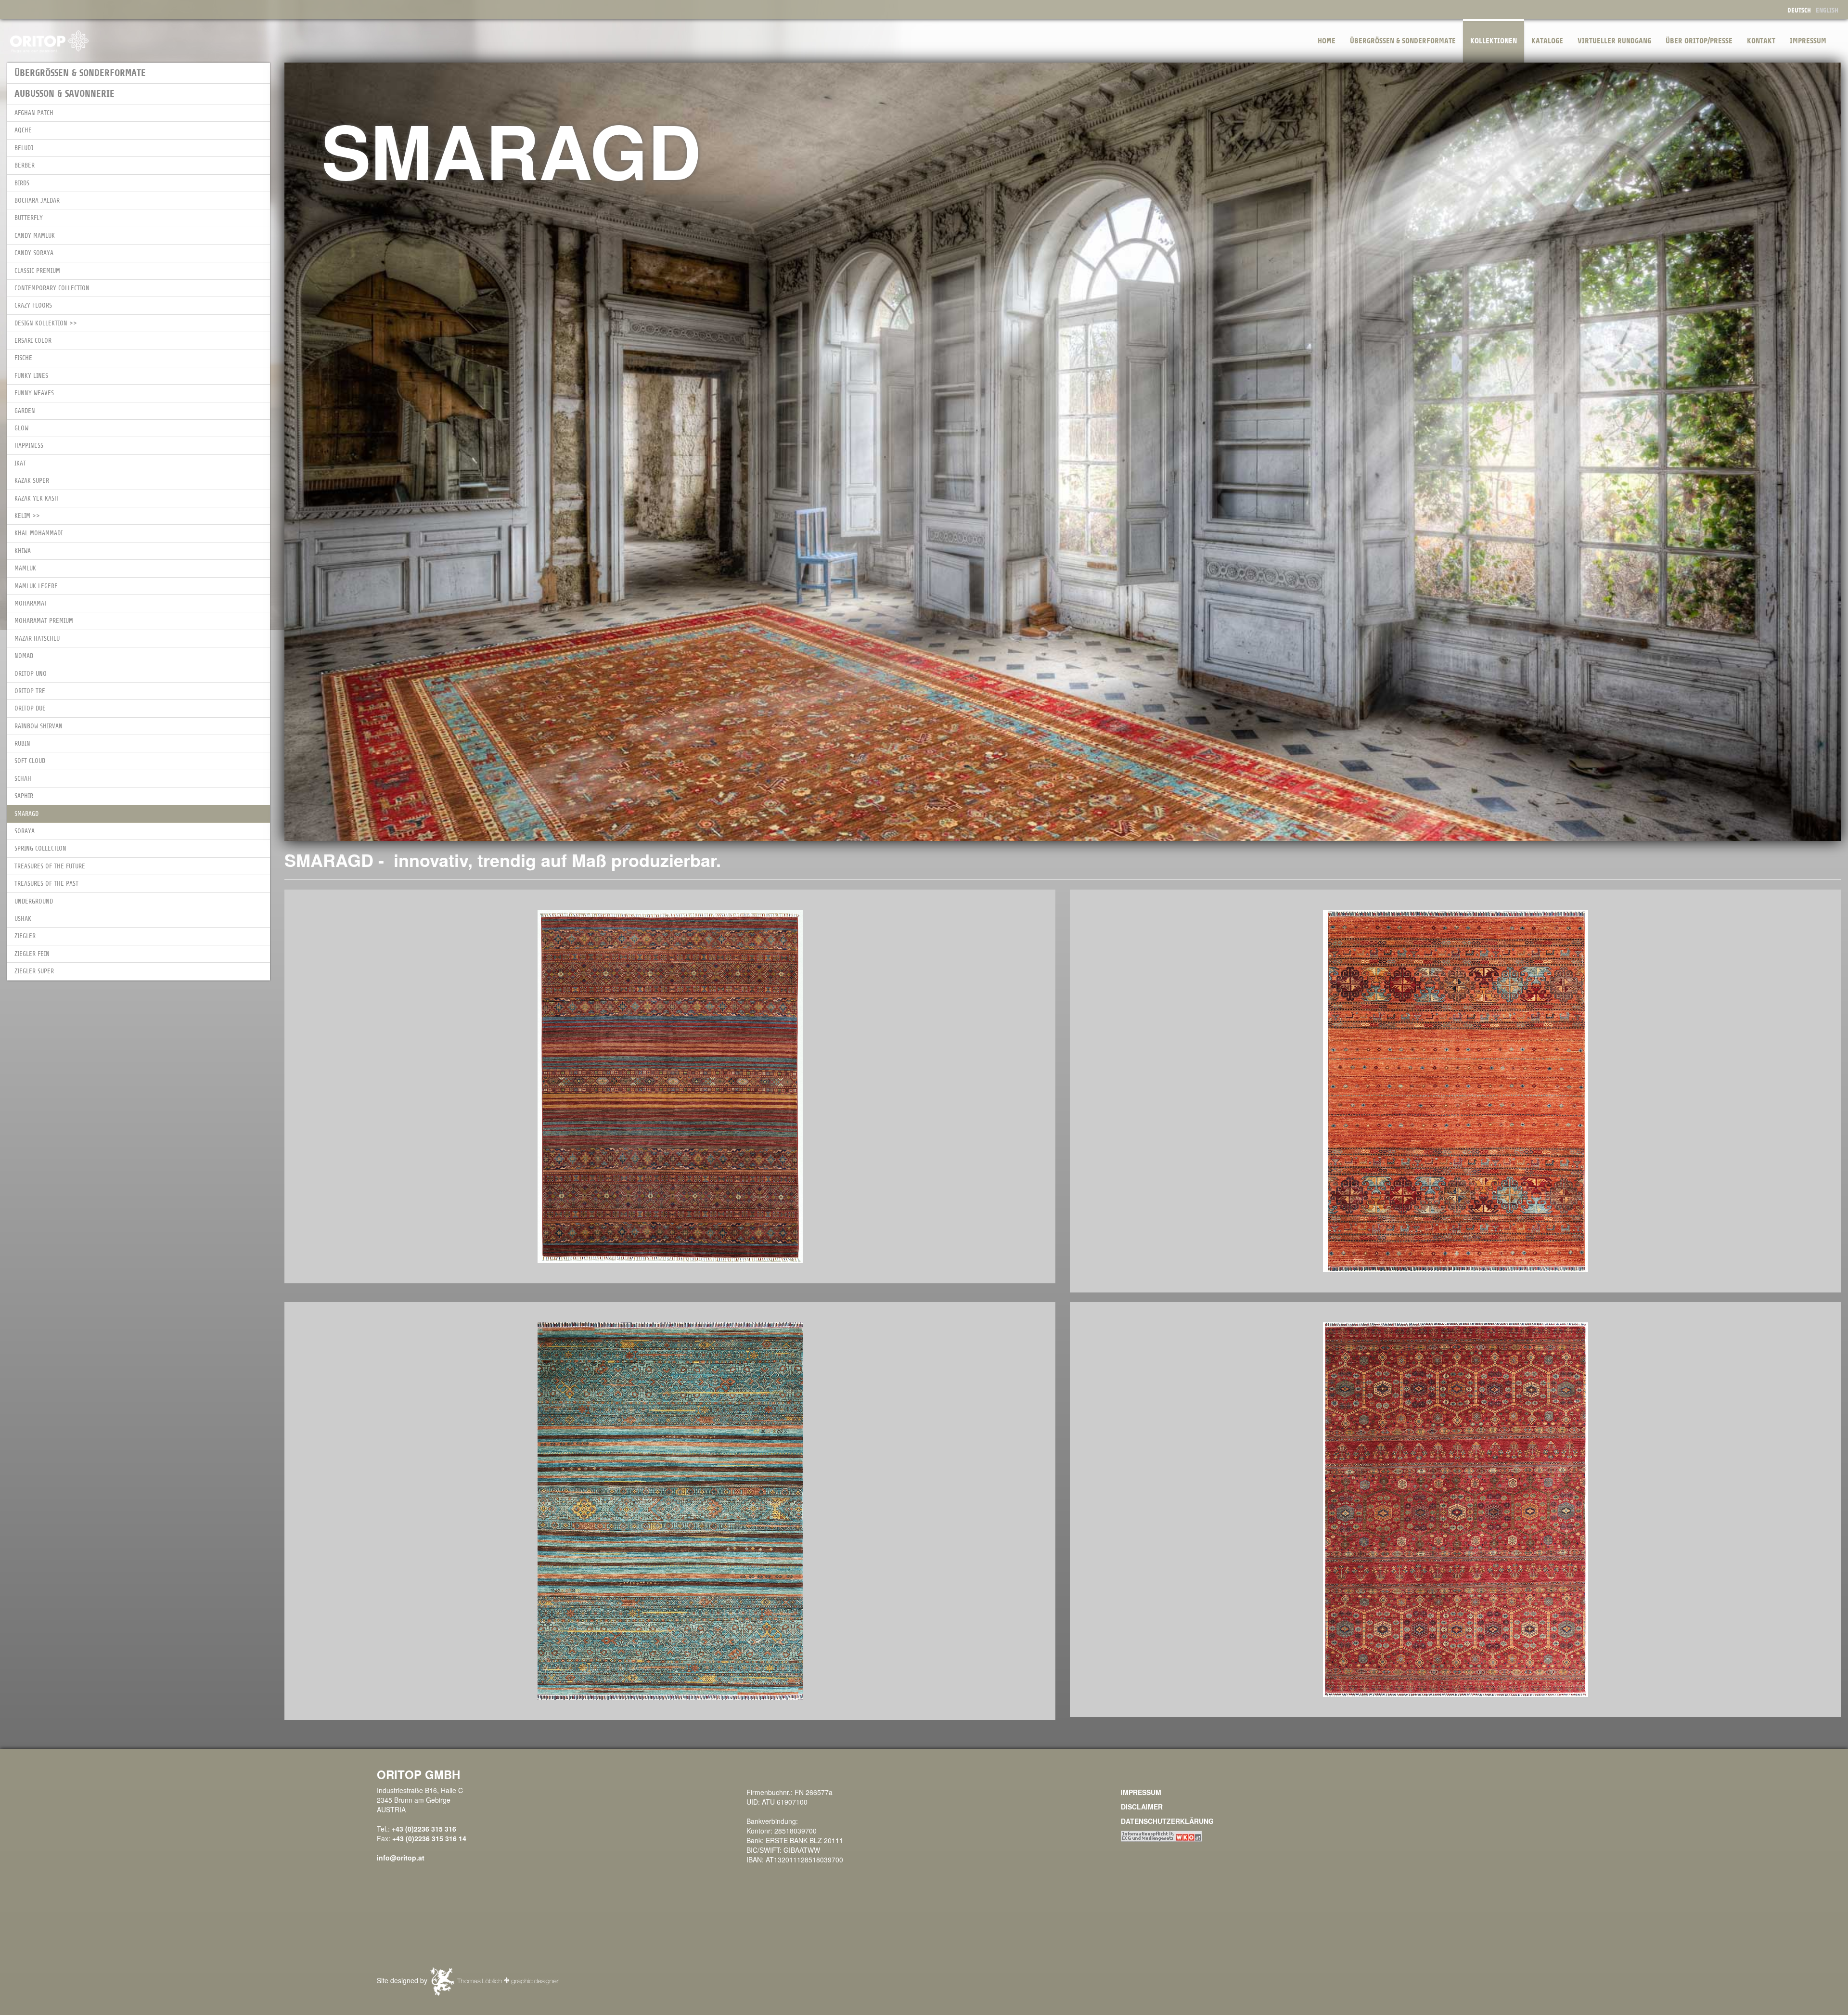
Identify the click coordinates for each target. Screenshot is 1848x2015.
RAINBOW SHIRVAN (38, 726)
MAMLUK (25, 568)
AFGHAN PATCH (34, 113)
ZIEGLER (25, 936)
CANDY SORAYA (34, 253)
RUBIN (22, 743)
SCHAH (23, 779)
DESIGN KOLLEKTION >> (46, 323)
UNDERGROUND (34, 901)
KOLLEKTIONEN (1494, 41)
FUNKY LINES (31, 376)
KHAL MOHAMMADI (38, 533)
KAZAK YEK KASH (36, 498)
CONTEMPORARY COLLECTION (52, 288)
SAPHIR (24, 796)
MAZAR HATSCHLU (37, 639)
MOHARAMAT (31, 603)
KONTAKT (1761, 41)
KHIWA (23, 551)
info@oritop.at (401, 1858)
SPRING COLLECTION (40, 848)
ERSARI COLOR (33, 341)
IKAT (20, 463)
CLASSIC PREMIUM (37, 271)
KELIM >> (27, 516)
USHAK (23, 919)
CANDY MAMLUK (35, 236)
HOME (1327, 41)
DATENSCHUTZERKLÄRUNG (1167, 1821)
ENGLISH (1827, 10)
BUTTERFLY (29, 218)
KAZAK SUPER (32, 481)
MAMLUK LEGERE (36, 586)
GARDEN (25, 411)
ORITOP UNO (31, 674)
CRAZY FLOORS (33, 305)
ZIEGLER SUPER (34, 971)
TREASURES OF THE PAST (46, 884)
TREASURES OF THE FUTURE (50, 866)
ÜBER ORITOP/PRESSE (1699, 41)
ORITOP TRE (30, 691)
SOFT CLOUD (30, 761)
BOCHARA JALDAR (37, 200)
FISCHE (23, 358)
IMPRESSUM (1808, 41)
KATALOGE (1547, 41)
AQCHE (23, 130)
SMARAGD (26, 814)
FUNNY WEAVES (34, 393)
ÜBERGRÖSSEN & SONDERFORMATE (1403, 41)
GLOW (21, 428)
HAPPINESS (29, 446)
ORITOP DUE (30, 708)
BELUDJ (24, 148)
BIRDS (22, 183)
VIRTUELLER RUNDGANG (1614, 41)
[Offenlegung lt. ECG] (1161, 1835)
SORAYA (25, 831)
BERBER (25, 165)
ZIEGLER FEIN (32, 954)
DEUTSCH (1799, 10)
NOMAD (24, 656)
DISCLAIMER (1142, 1807)
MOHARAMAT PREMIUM (44, 621)
